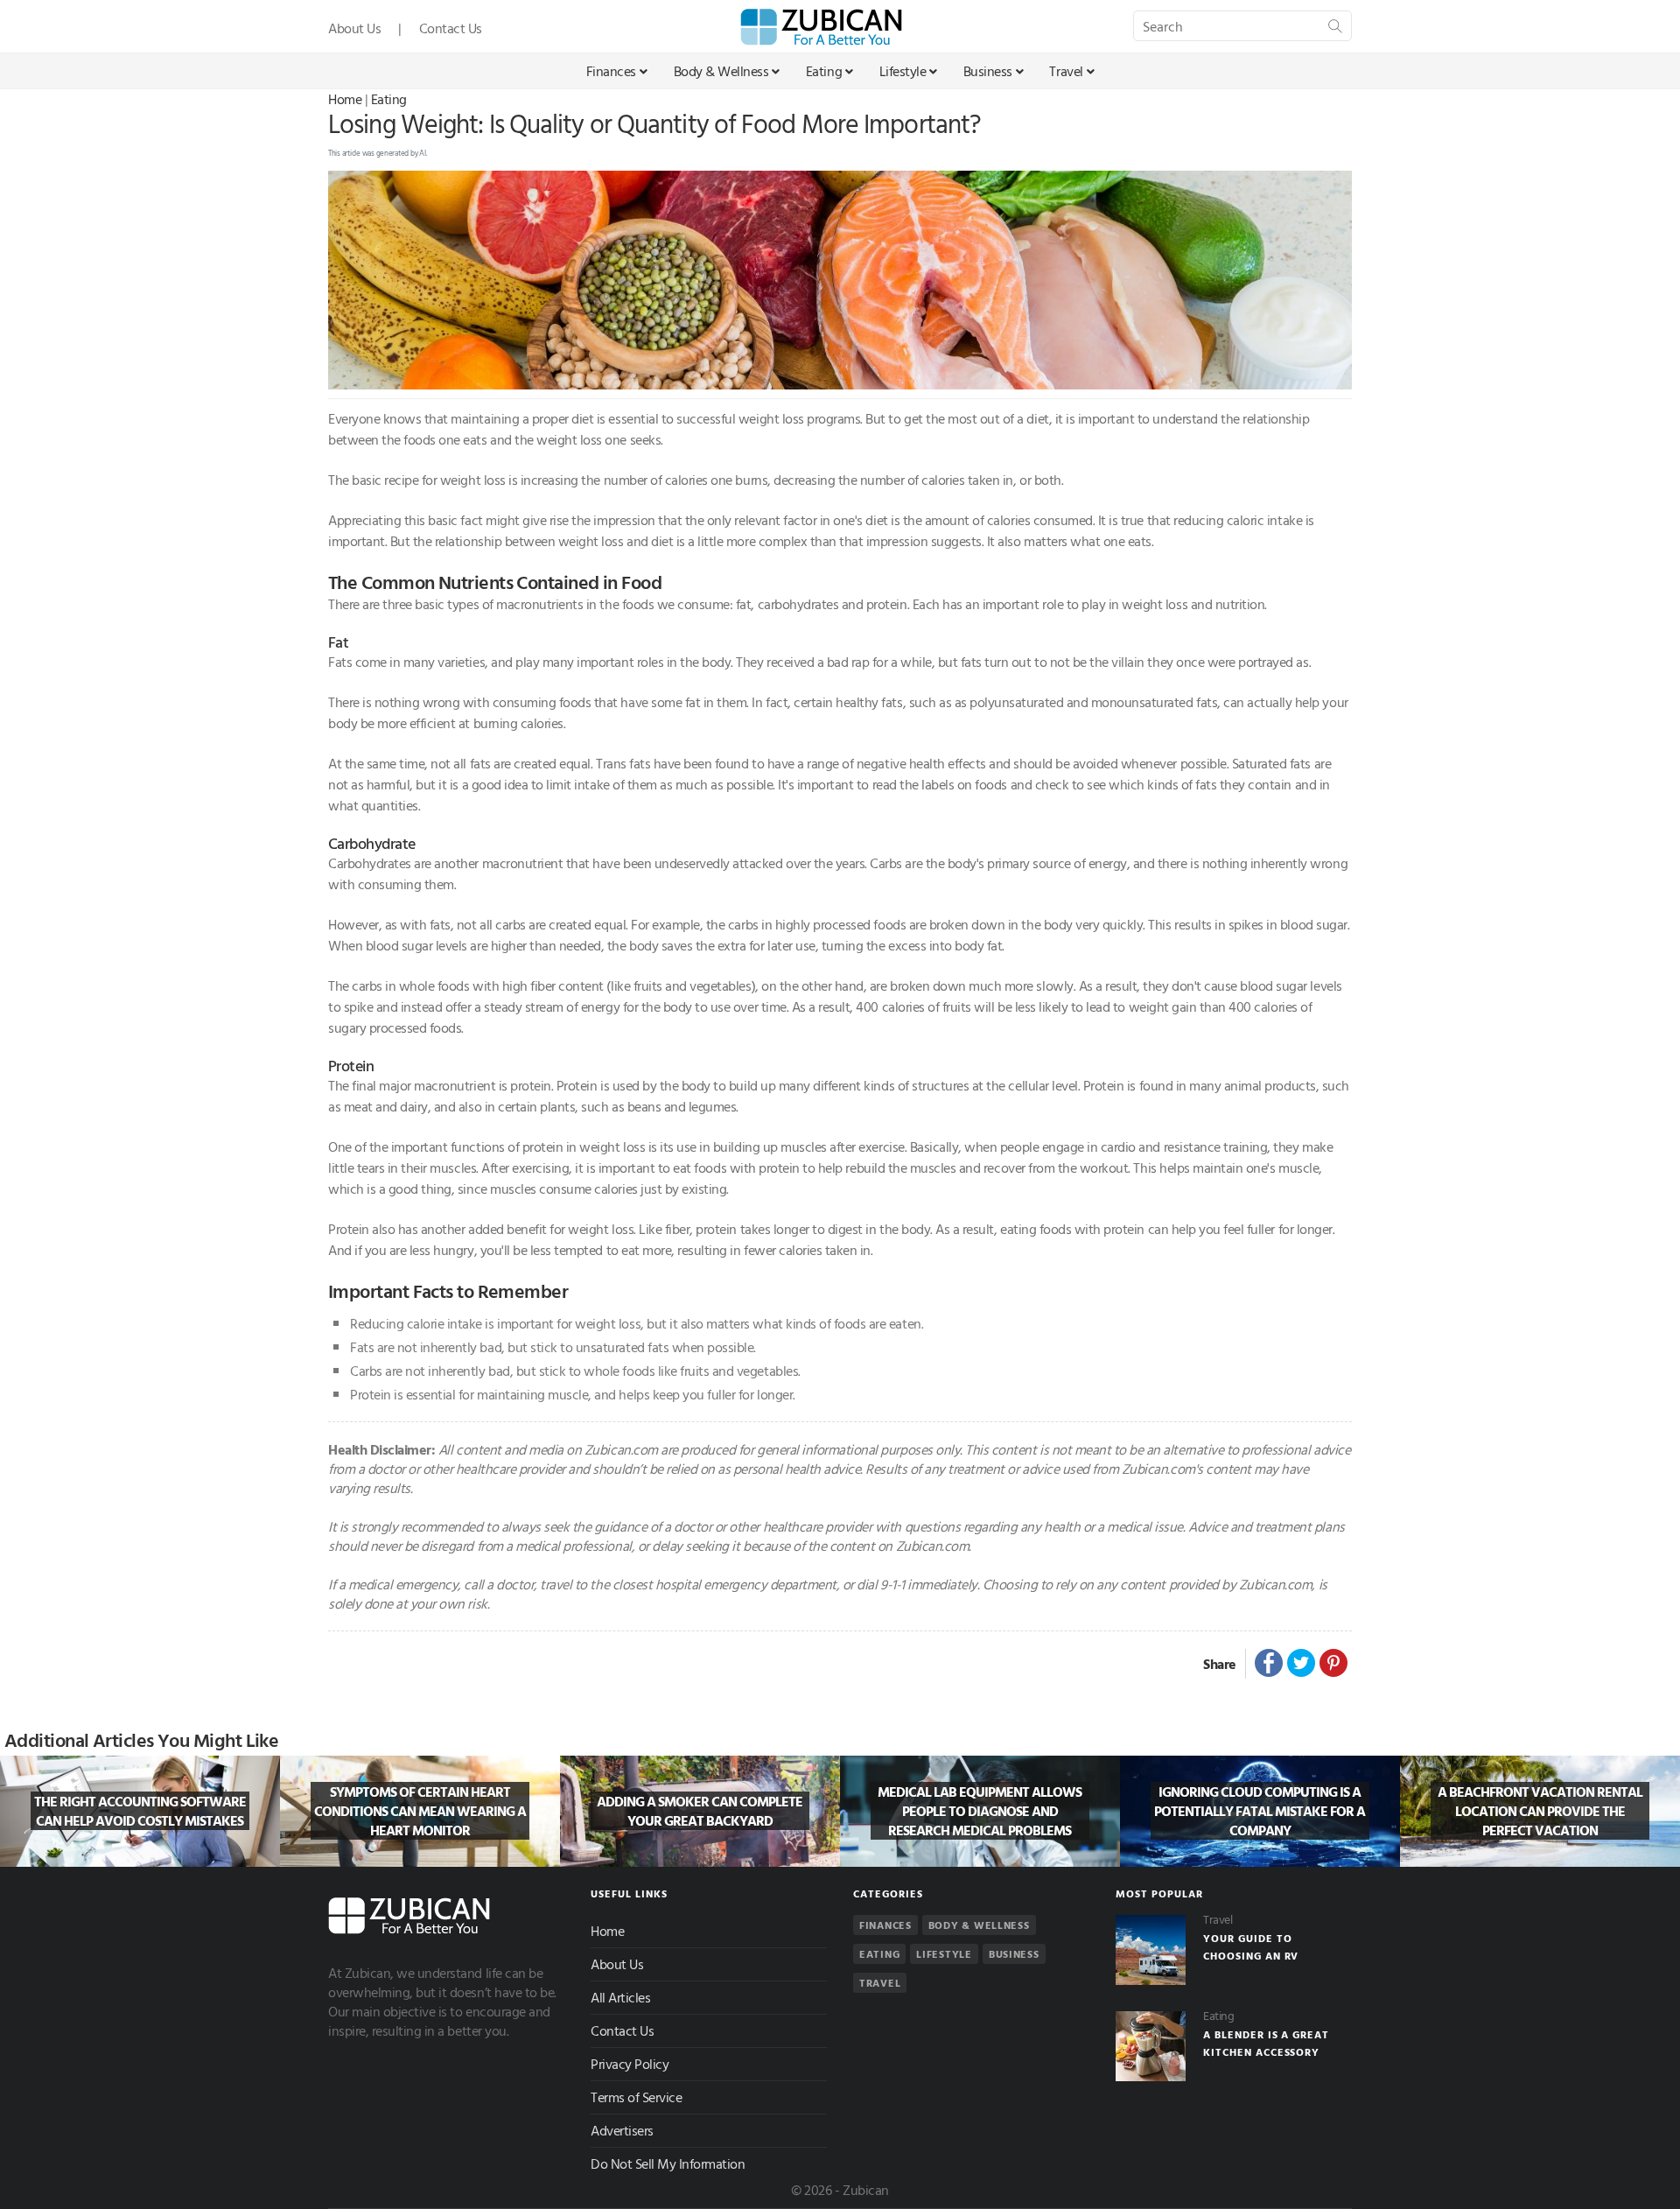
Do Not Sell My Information (668, 2163)
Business (988, 71)
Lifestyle (903, 71)
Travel (1066, 71)
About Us (354, 28)
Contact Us (451, 28)
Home (345, 99)
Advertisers (622, 2130)
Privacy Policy (630, 2064)
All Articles (620, 1997)
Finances (611, 71)
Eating (824, 71)
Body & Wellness (721, 71)
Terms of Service (636, 2097)
